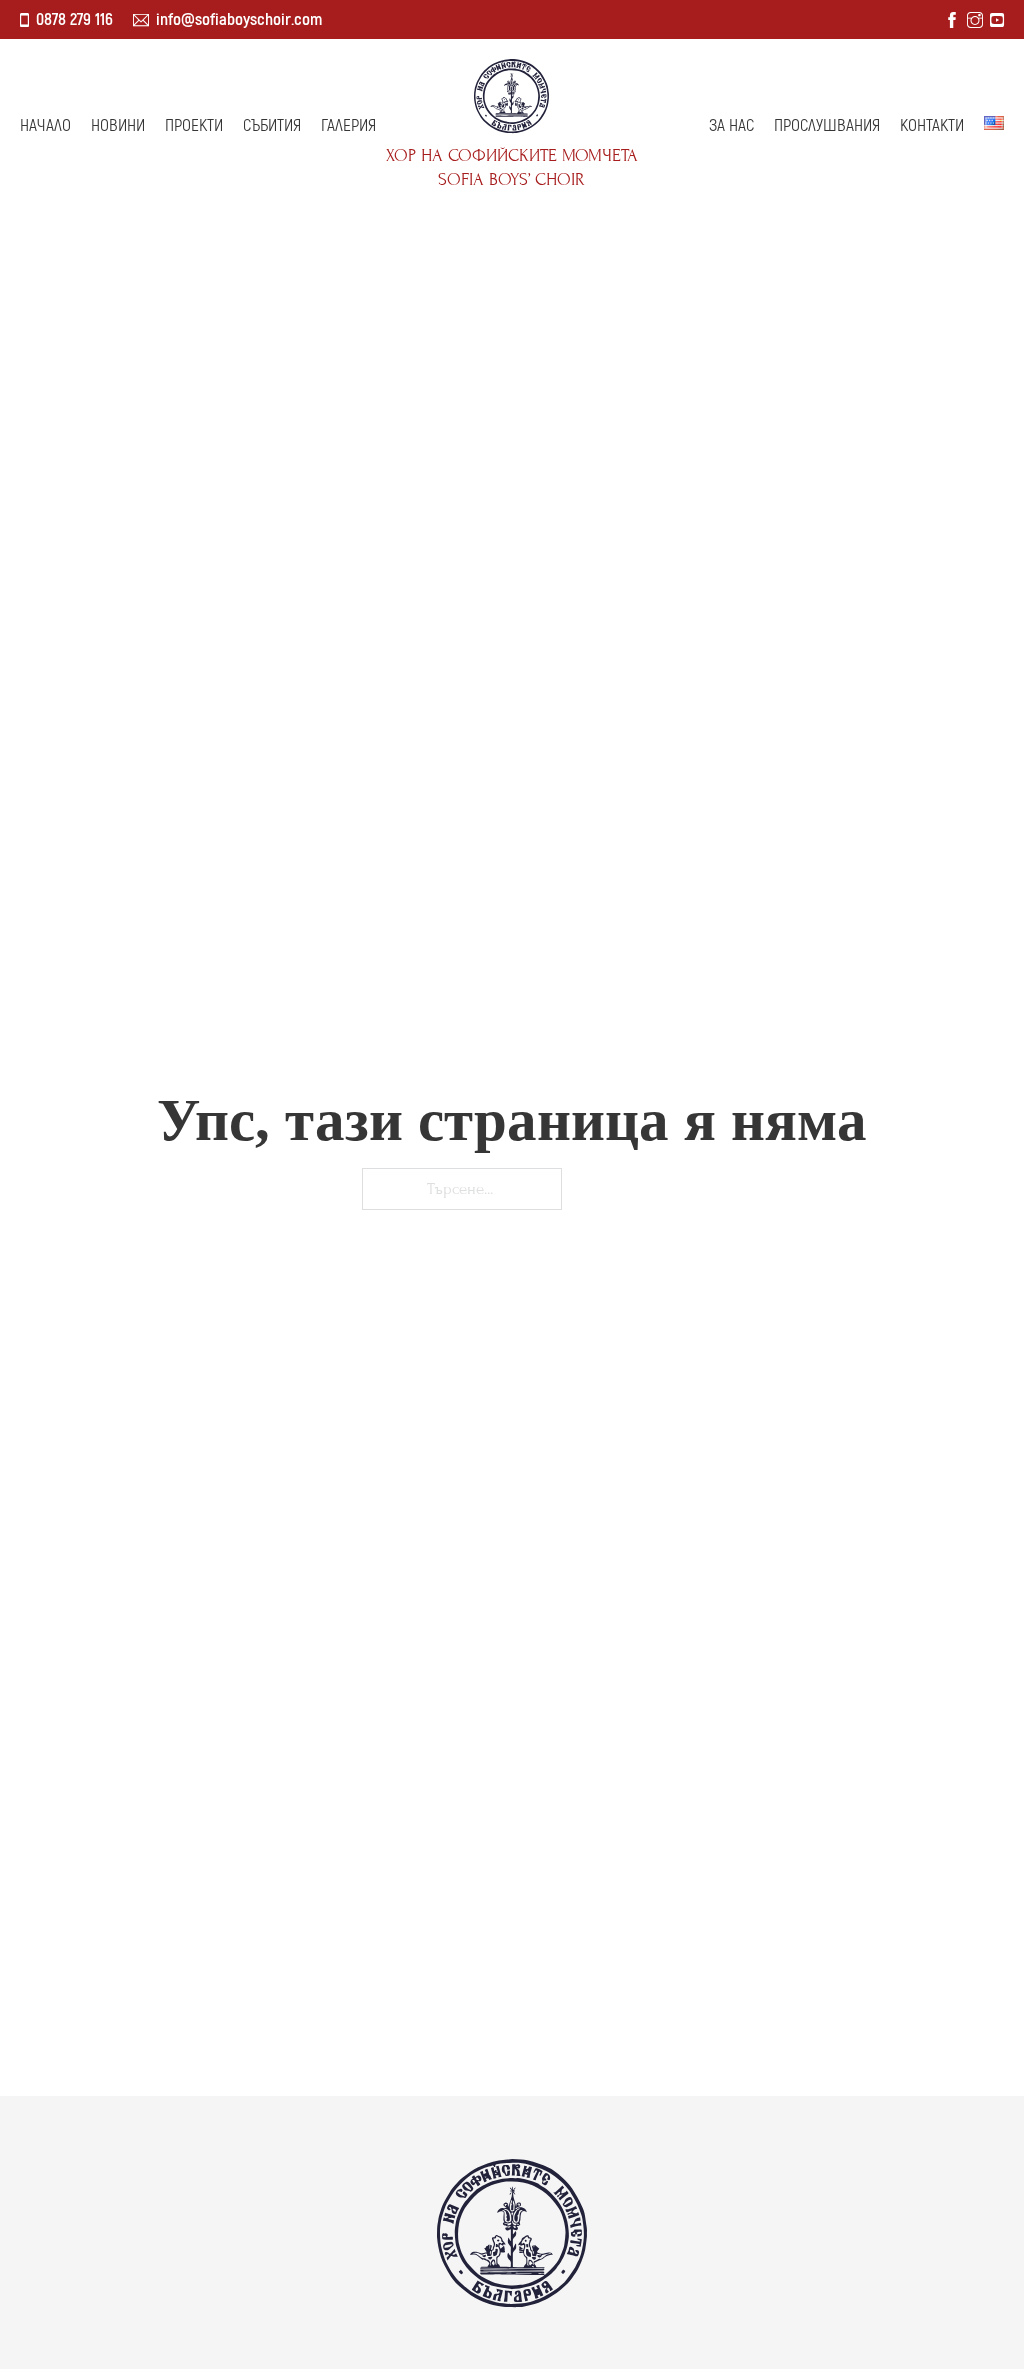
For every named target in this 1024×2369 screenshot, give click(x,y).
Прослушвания (827, 125)
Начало (45, 125)
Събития (272, 125)
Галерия (348, 125)
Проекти (194, 125)
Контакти (932, 125)
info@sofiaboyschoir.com (239, 19)
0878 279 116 (74, 19)
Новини (118, 125)
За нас (731, 125)
